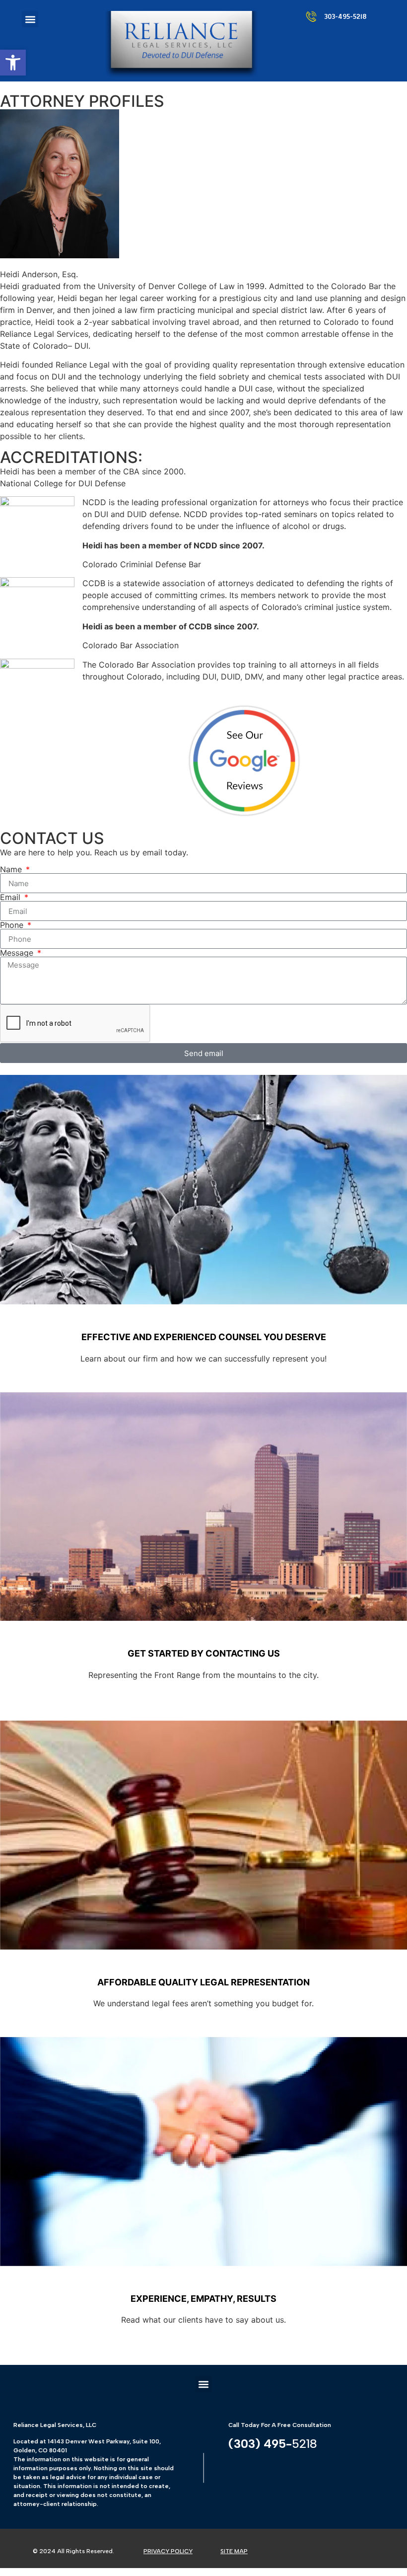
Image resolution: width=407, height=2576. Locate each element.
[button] (13, 63)
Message (18, 953)
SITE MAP (234, 2551)
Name (12, 869)
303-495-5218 (345, 17)
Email (11, 897)
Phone (13, 925)
